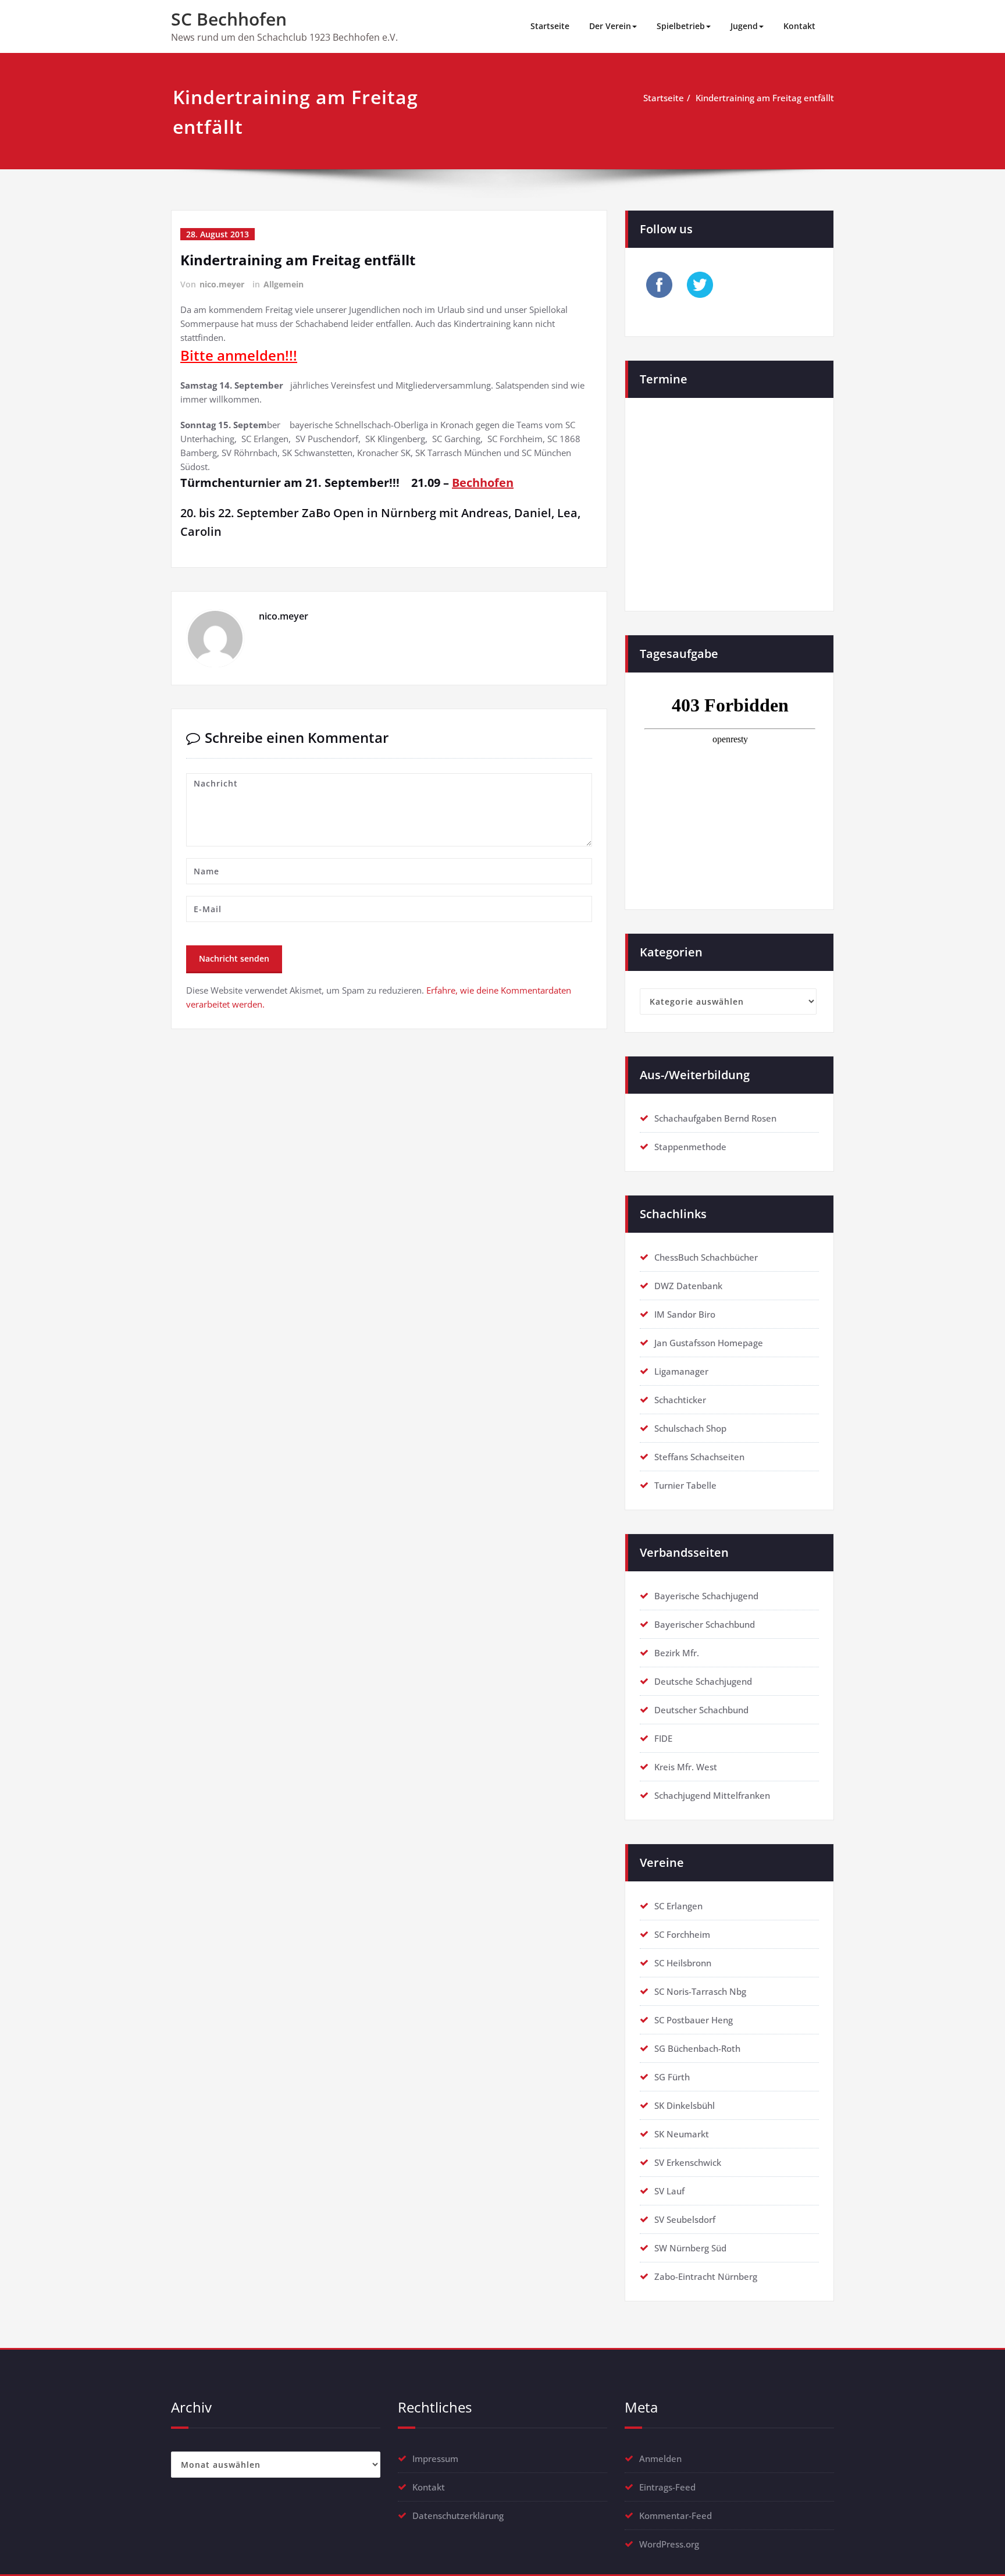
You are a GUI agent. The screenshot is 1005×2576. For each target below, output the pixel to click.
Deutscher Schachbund (701, 1710)
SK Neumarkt (682, 2134)
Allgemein (284, 284)
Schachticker (680, 1400)
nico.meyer (222, 284)
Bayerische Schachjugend (706, 1596)
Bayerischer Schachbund (705, 1624)
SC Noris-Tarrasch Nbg (700, 1991)
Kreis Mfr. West (686, 1767)
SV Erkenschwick (688, 2162)
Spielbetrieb (681, 26)
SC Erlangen (678, 1906)
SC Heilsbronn (683, 1963)
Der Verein (610, 26)
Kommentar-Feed (676, 2515)
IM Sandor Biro (685, 1314)
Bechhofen (483, 483)
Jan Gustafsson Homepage (709, 1343)
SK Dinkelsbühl (685, 2105)
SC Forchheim (682, 1934)
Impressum (435, 2458)
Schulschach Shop (690, 1428)
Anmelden (660, 2458)
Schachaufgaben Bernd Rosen (715, 1118)
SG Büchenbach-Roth (697, 2048)
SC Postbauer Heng (694, 2020)
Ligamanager (681, 1371)
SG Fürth (672, 2077)
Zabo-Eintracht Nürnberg (706, 2276)
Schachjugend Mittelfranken (712, 1795)
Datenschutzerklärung (458, 2515)
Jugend (744, 26)
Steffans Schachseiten (699, 1457)
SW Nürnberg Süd (690, 2248)
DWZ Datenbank (688, 1286)
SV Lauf (669, 2191)
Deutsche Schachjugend (703, 1681)
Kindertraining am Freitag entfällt (765, 98)
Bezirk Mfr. (677, 1653)
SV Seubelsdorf (685, 2219)
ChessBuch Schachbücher (706, 1257)
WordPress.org (669, 2544)
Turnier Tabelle (685, 1485)
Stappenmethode (690, 1147)
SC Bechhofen (229, 19)
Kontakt (799, 26)
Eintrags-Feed (667, 2487)
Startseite (550, 26)
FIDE (663, 1738)
